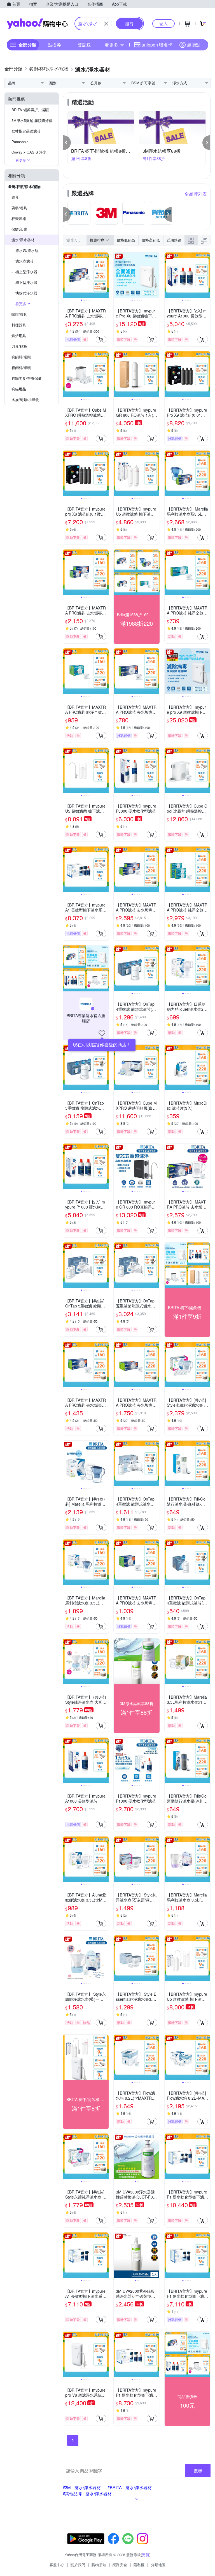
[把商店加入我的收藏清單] (102, 1033)
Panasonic (20, 142)
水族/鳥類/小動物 (25, 399)
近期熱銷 (174, 240)
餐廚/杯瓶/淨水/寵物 (24, 186)
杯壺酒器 (19, 218)
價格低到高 (126, 240)
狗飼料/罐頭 (21, 357)
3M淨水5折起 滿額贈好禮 (32, 120)
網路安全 (120, 2565)
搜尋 (198, 2470)
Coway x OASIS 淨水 (29, 152)
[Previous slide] (67, 275)
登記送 (84, 45)
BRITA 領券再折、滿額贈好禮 (35, 110)
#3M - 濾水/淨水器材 (82, 2487)
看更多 (111, 45)
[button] (67, 143)
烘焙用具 (19, 336)
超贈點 (194, 45)
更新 (146, 2555)
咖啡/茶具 (19, 314)
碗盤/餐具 (19, 208)
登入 (163, 23)
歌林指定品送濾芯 (26, 131)
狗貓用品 (19, 389)
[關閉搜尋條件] (106, 24)
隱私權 (139, 2565)
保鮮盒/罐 (19, 229)
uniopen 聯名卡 (157, 45)
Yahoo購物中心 (37, 24)
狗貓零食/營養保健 (27, 378)
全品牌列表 (196, 194)
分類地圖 (158, 2565)
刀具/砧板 (19, 346)
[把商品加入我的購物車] (101, 339)
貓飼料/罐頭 (21, 367)
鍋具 (15, 197)
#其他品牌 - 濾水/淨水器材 (87, 2493)
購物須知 (99, 2565)
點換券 (54, 45)
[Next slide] (105, 275)
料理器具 (19, 325)
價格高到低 (151, 240)
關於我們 (78, 2565)
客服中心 (57, 2565)
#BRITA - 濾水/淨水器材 (130, 2487)
